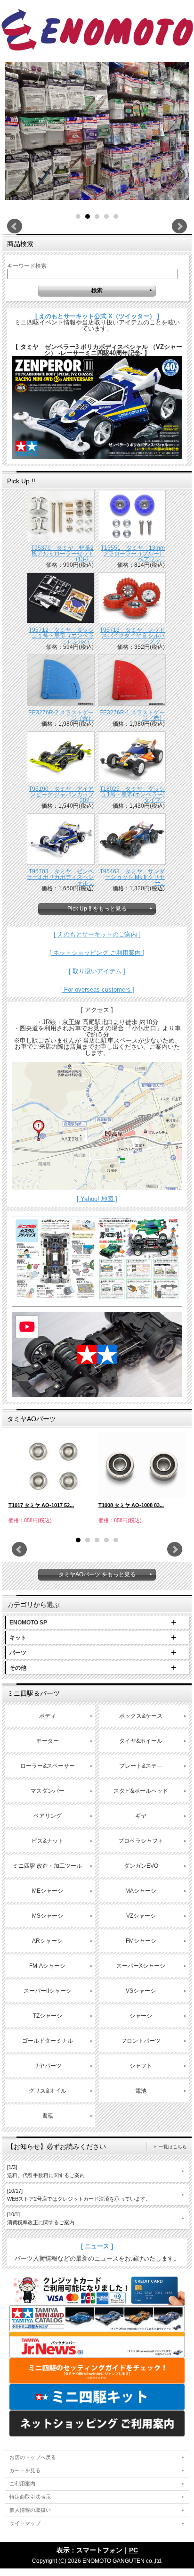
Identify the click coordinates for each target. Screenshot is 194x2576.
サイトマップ (25, 2523)
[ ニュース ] (97, 2246)
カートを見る (25, 2470)
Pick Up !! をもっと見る (97, 909)
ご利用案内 (22, 2484)
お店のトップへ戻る (33, 2457)
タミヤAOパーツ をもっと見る (97, 1574)
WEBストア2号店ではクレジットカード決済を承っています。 (79, 2195)
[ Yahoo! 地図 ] (97, 1199)
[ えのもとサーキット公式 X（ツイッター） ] (97, 316)
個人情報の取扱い (30, 2510)
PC (133, 2550)
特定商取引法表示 (30, 2497)
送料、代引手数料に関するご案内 (46, 2171)
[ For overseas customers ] (97, 990)
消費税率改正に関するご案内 (41, 2218)
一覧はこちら (173, 2147)
